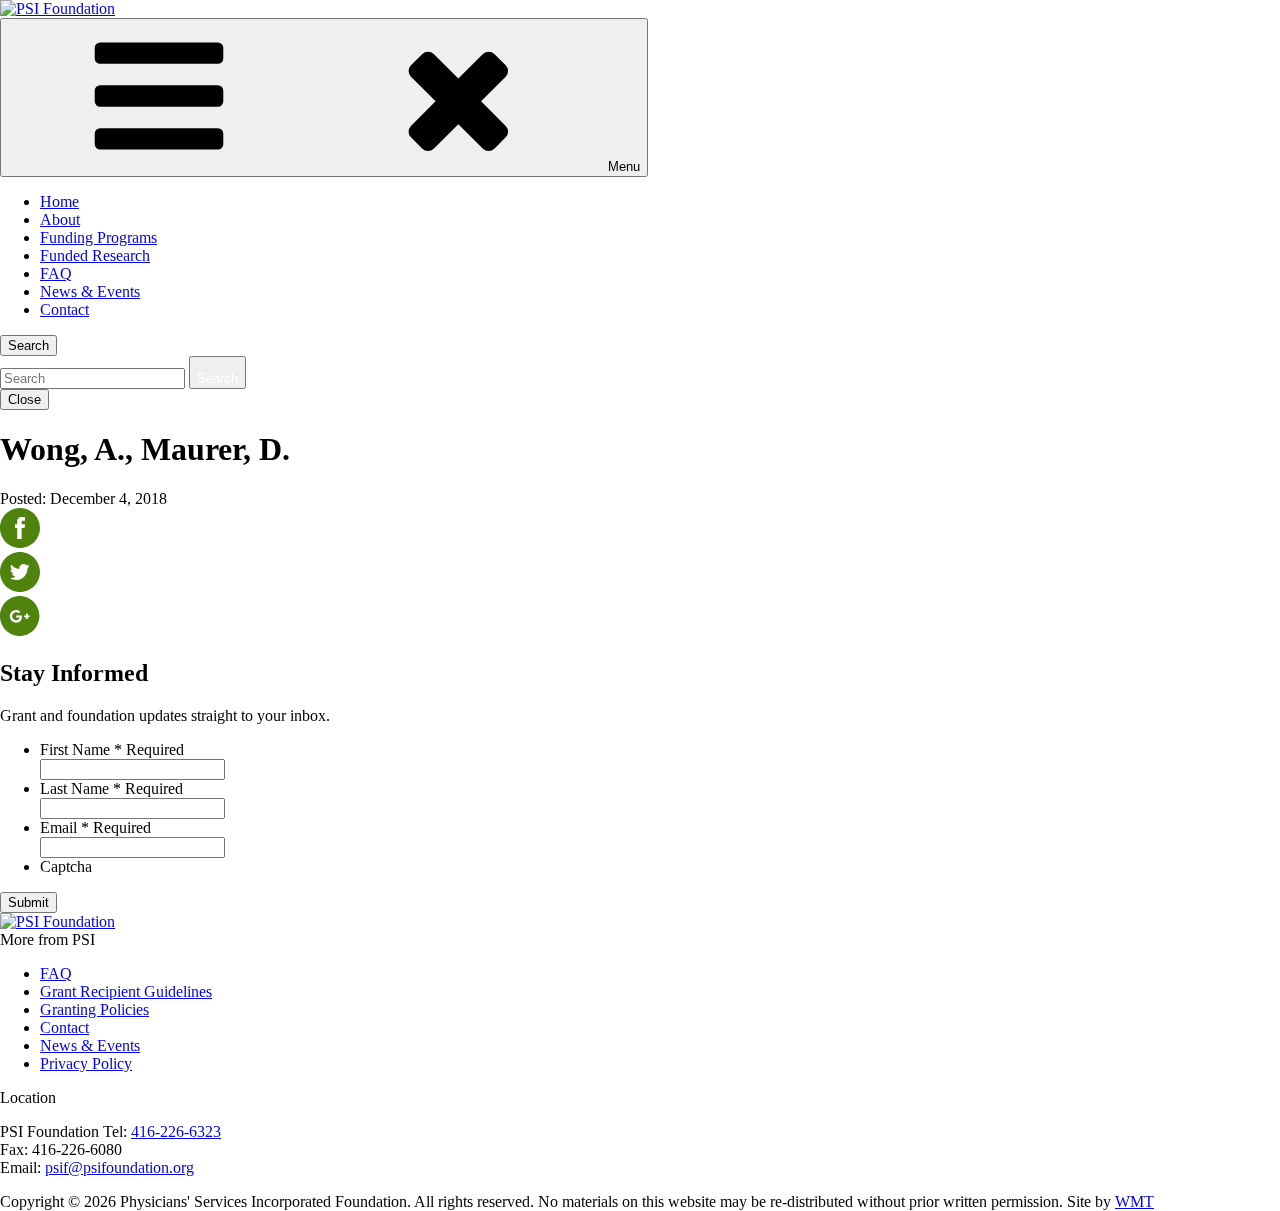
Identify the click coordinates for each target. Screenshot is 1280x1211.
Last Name (111, 788)
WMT (1134, 1201)
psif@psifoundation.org (119, 1167)
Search (28, 345)
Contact (64, 309)
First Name (112, 749)
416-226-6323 (176, 1131)
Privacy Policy (86, 1063)
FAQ (56, 273)
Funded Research (95, 255)
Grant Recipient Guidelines (126, 991)
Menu (624, 166)
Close (24, 399)
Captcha (66, 866)
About (60, 219)
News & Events (90, 291)
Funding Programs (98, 237)
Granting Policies (94, 1009)
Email (95, 827)
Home (59, 201)
